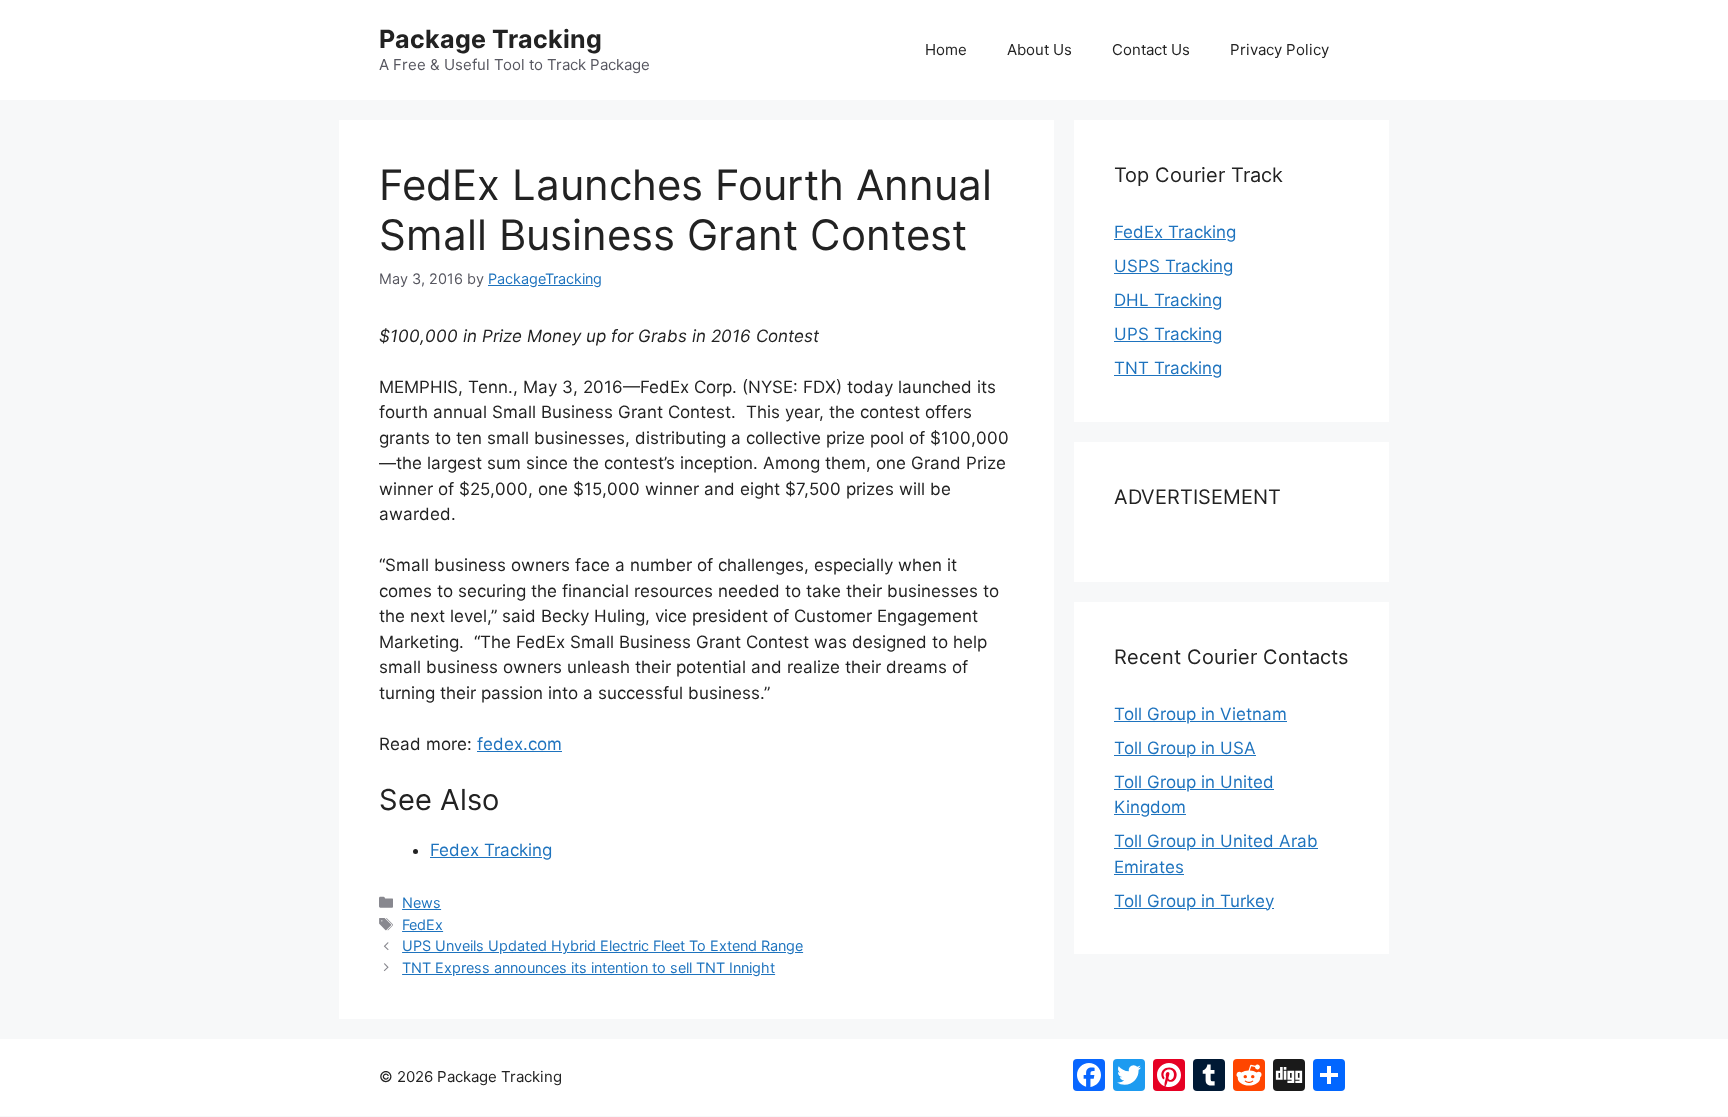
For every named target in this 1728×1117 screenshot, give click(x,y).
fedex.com (519, 744)
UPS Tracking (1168, 334)
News (421, 902)
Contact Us (1151, 49)
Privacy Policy (1279, 49)
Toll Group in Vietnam (1200, 714)
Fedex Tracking (491, 850)
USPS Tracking (1173, 266)
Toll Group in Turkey (1194, 901)
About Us (1039, 49)
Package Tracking (490, 39)
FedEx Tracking (1175, 232)
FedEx (422, 924)
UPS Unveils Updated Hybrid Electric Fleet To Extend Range (602, 945)
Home (946, 49)
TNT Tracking (1168, 368)
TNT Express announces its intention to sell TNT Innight (588, 967)
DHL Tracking (1168, 300)
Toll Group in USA (1185, 748)
